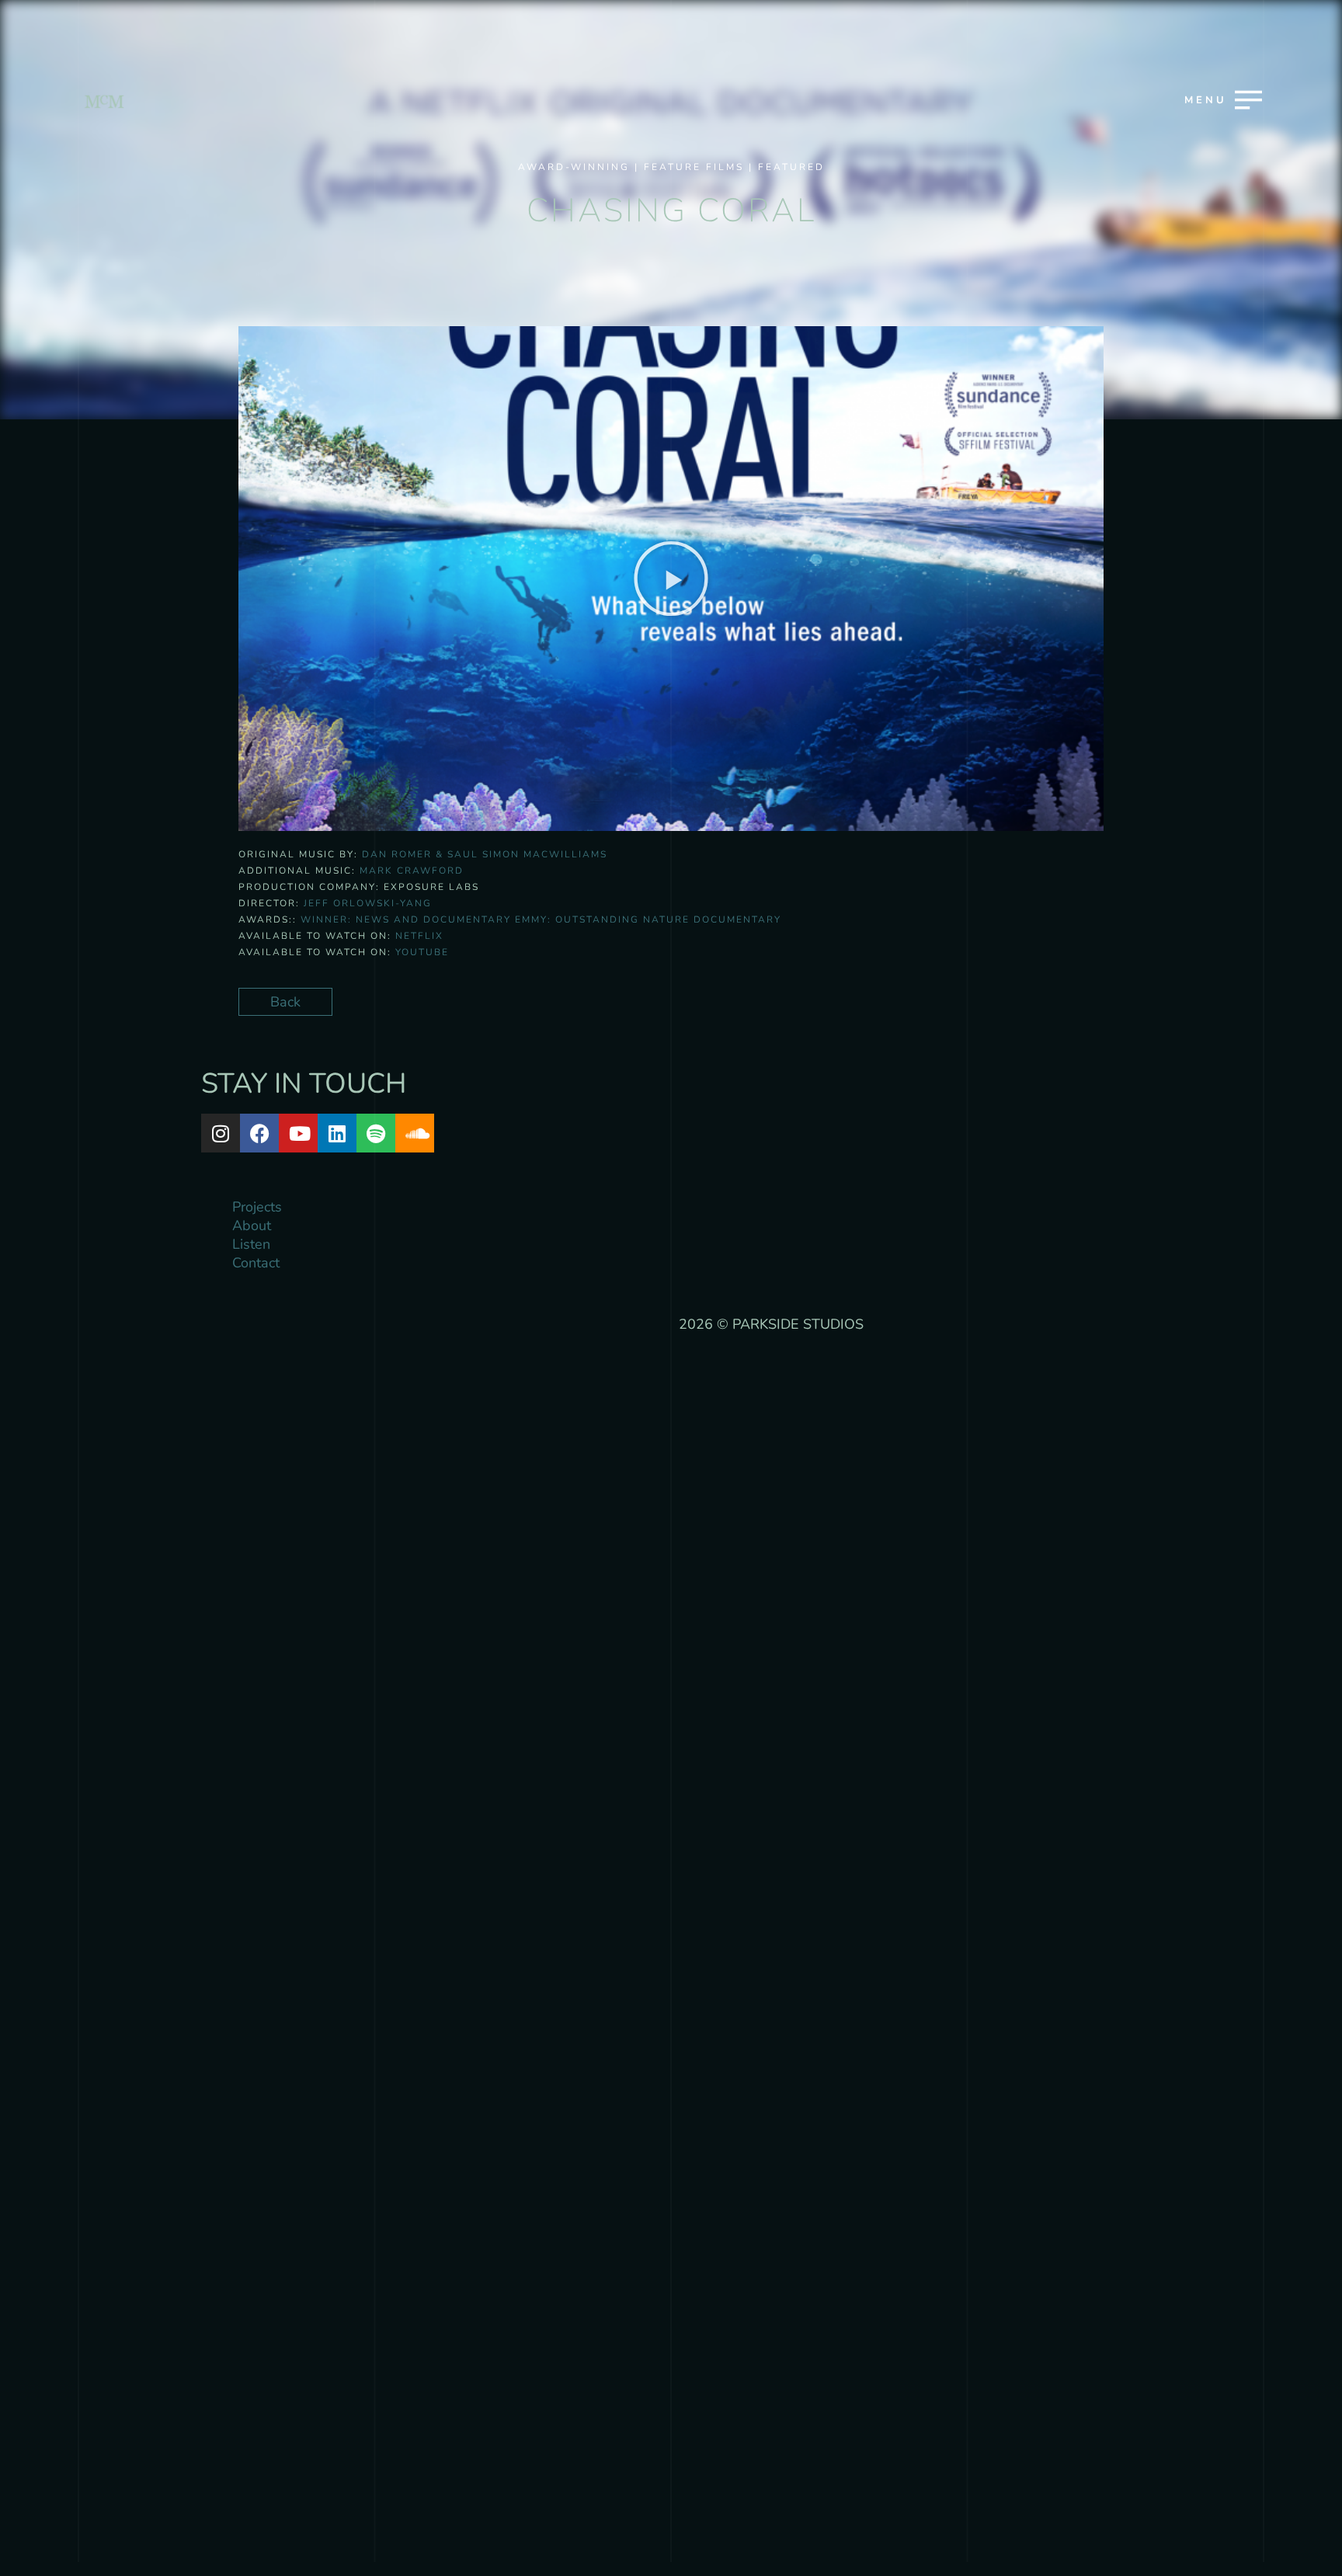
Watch (669, 1334)
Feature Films (694, 167)
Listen (669, 1389)
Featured (791, 167)
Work (669, 1225)
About (669, 1280)
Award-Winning (574, 167)
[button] (1124, 345)
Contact (669, 1444)
